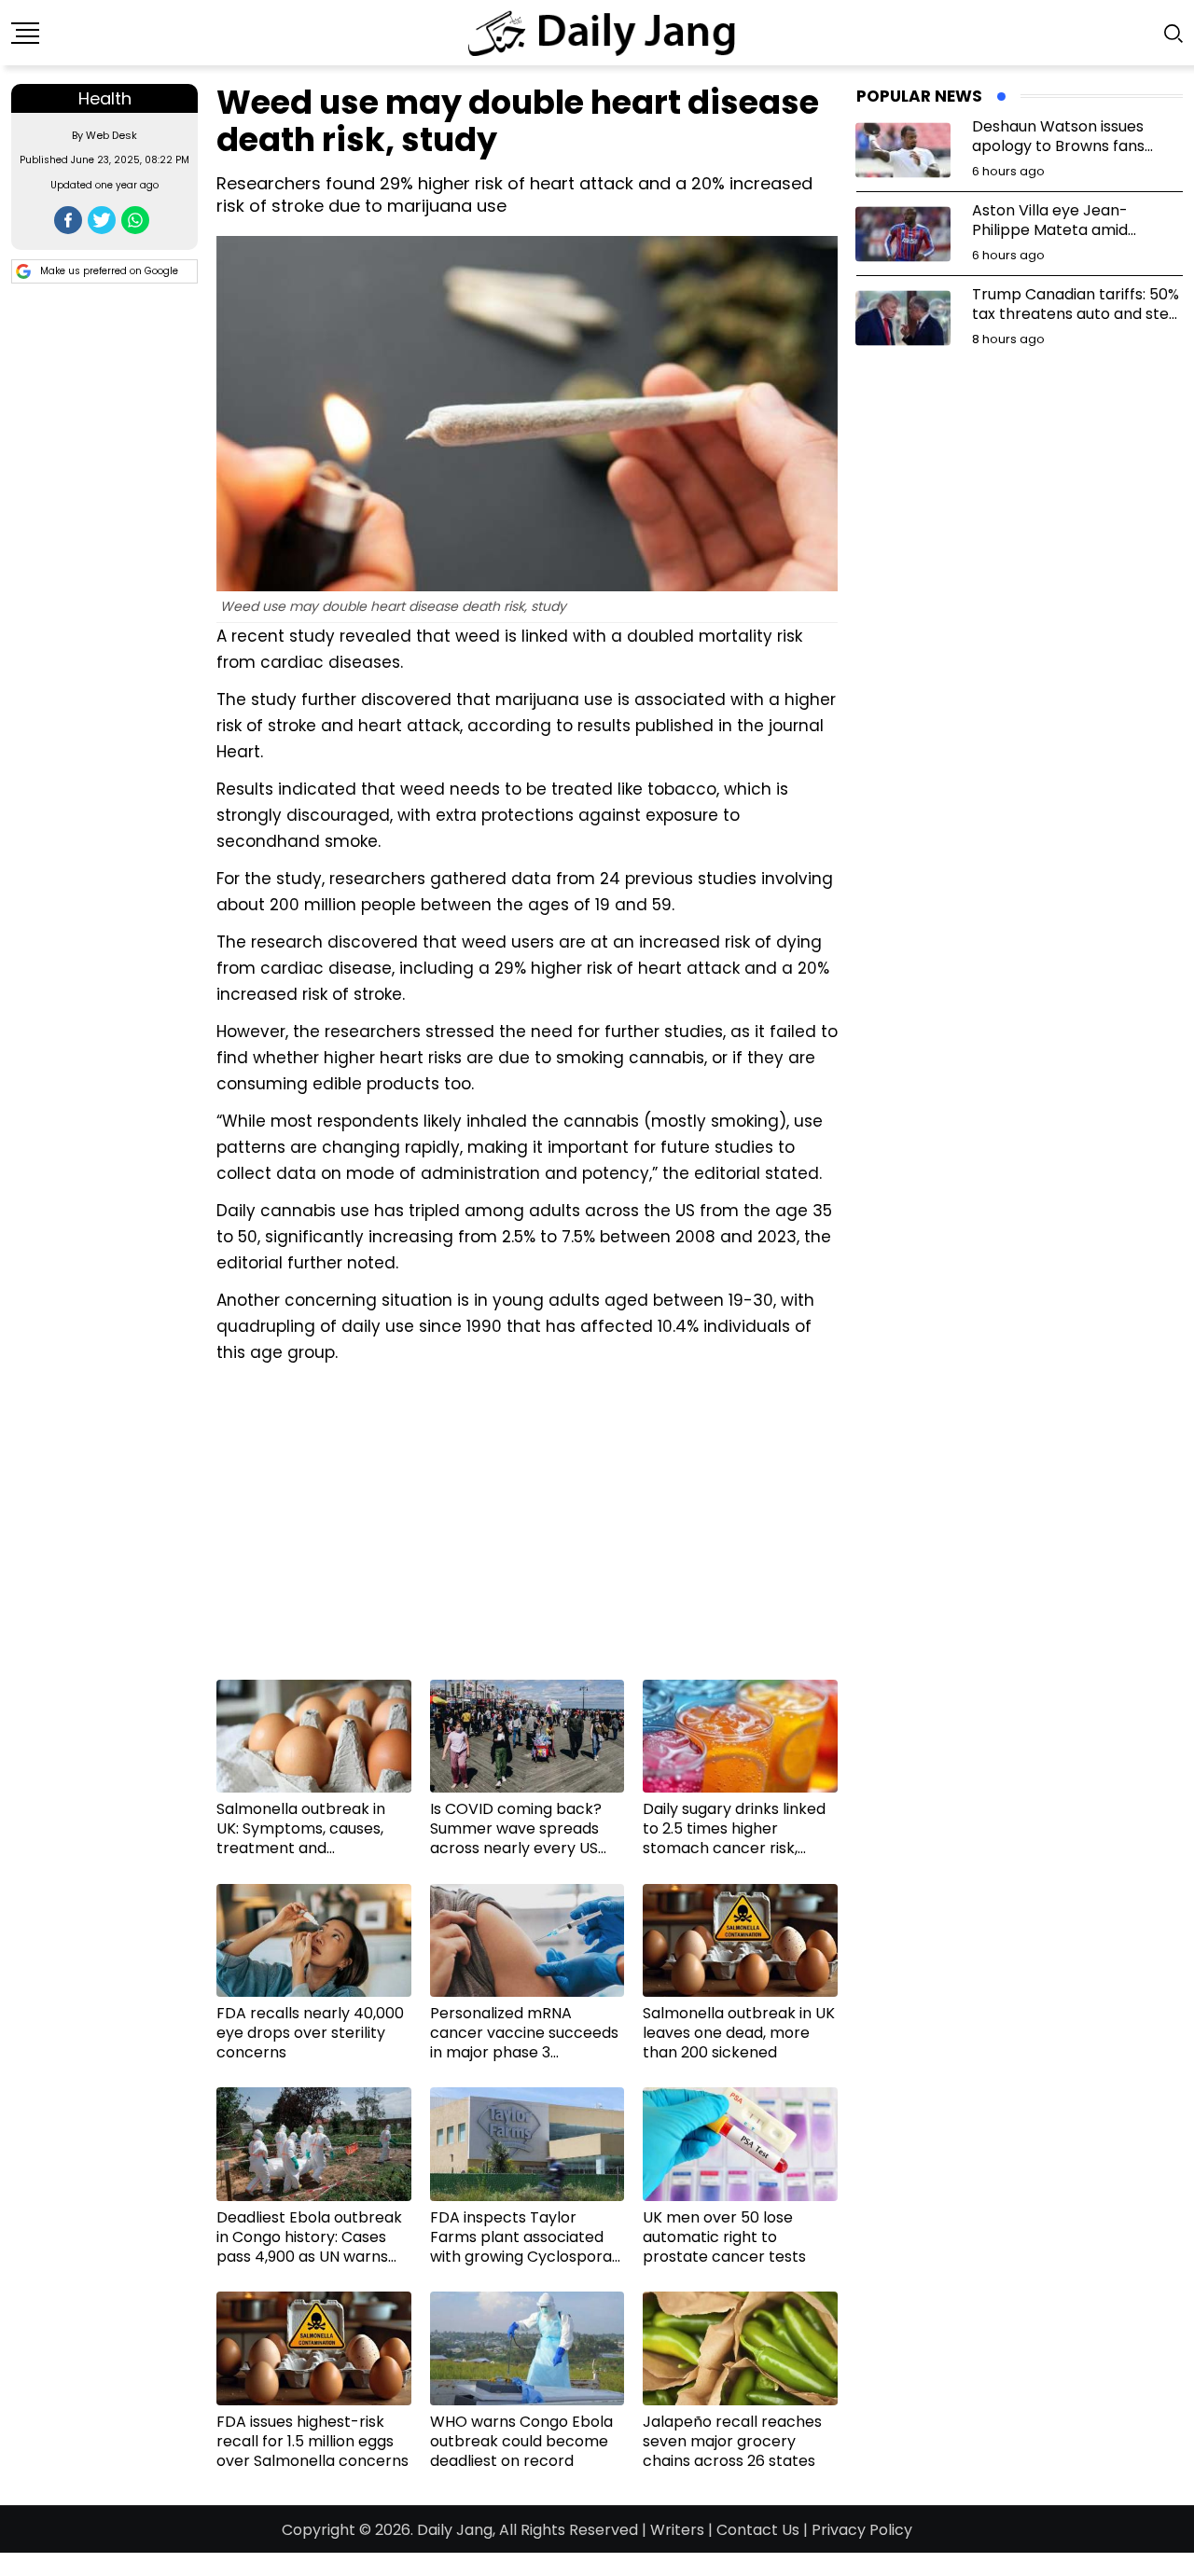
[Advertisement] (527, 1529)
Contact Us (758, 2530)
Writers (677, 2530)
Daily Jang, (456, 2530)
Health (105, 98)
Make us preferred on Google (109, 271)
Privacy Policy (862, 2530)
